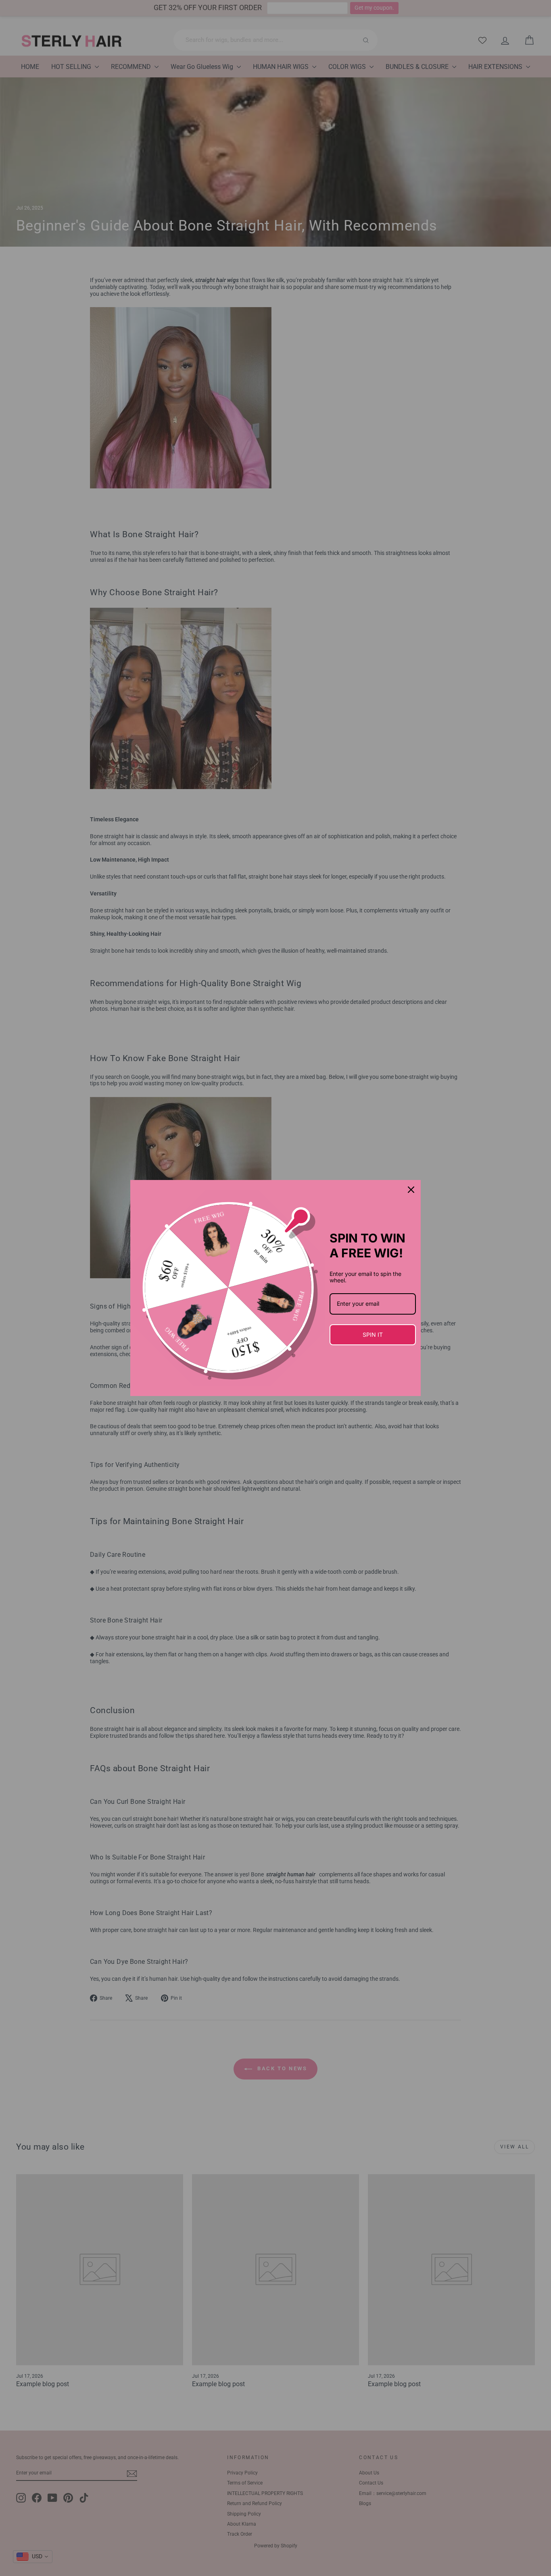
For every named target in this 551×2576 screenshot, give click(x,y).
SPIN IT (373, 1335)
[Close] (411, 1190)
